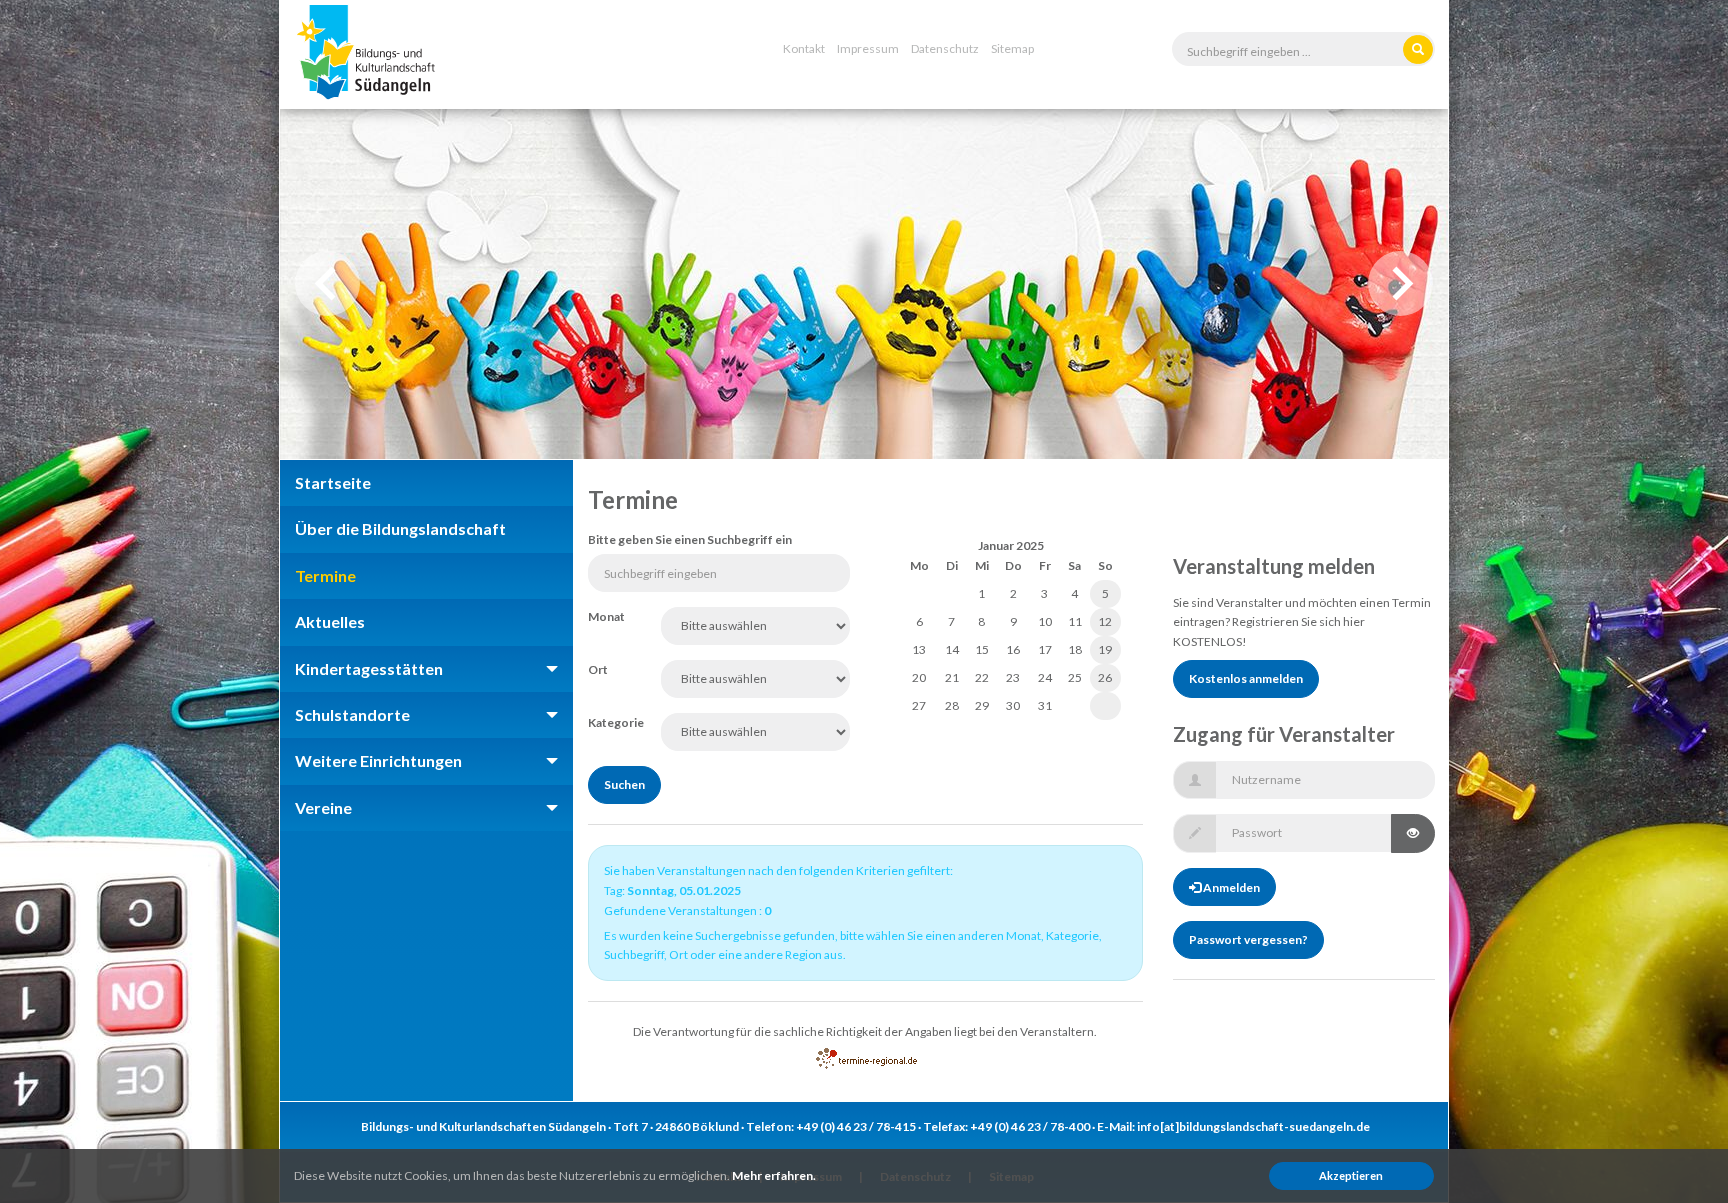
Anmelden (1230, 887)
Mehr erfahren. (774, 1175)
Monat (606, 616)
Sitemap (1012, 48)
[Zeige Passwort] (1413, 833)
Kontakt (804, 48)
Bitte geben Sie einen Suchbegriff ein (690, 539)
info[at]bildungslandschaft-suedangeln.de (1253, 1126)
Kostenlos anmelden (1246, 678)
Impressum (868, 48)
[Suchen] (1418, 49)
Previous (327, 283)
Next (1400, 283)
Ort (598, 669)
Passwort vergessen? (1248, 939)
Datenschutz (945, 48)
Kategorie (609, 722)
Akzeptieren (1351, 1175)
